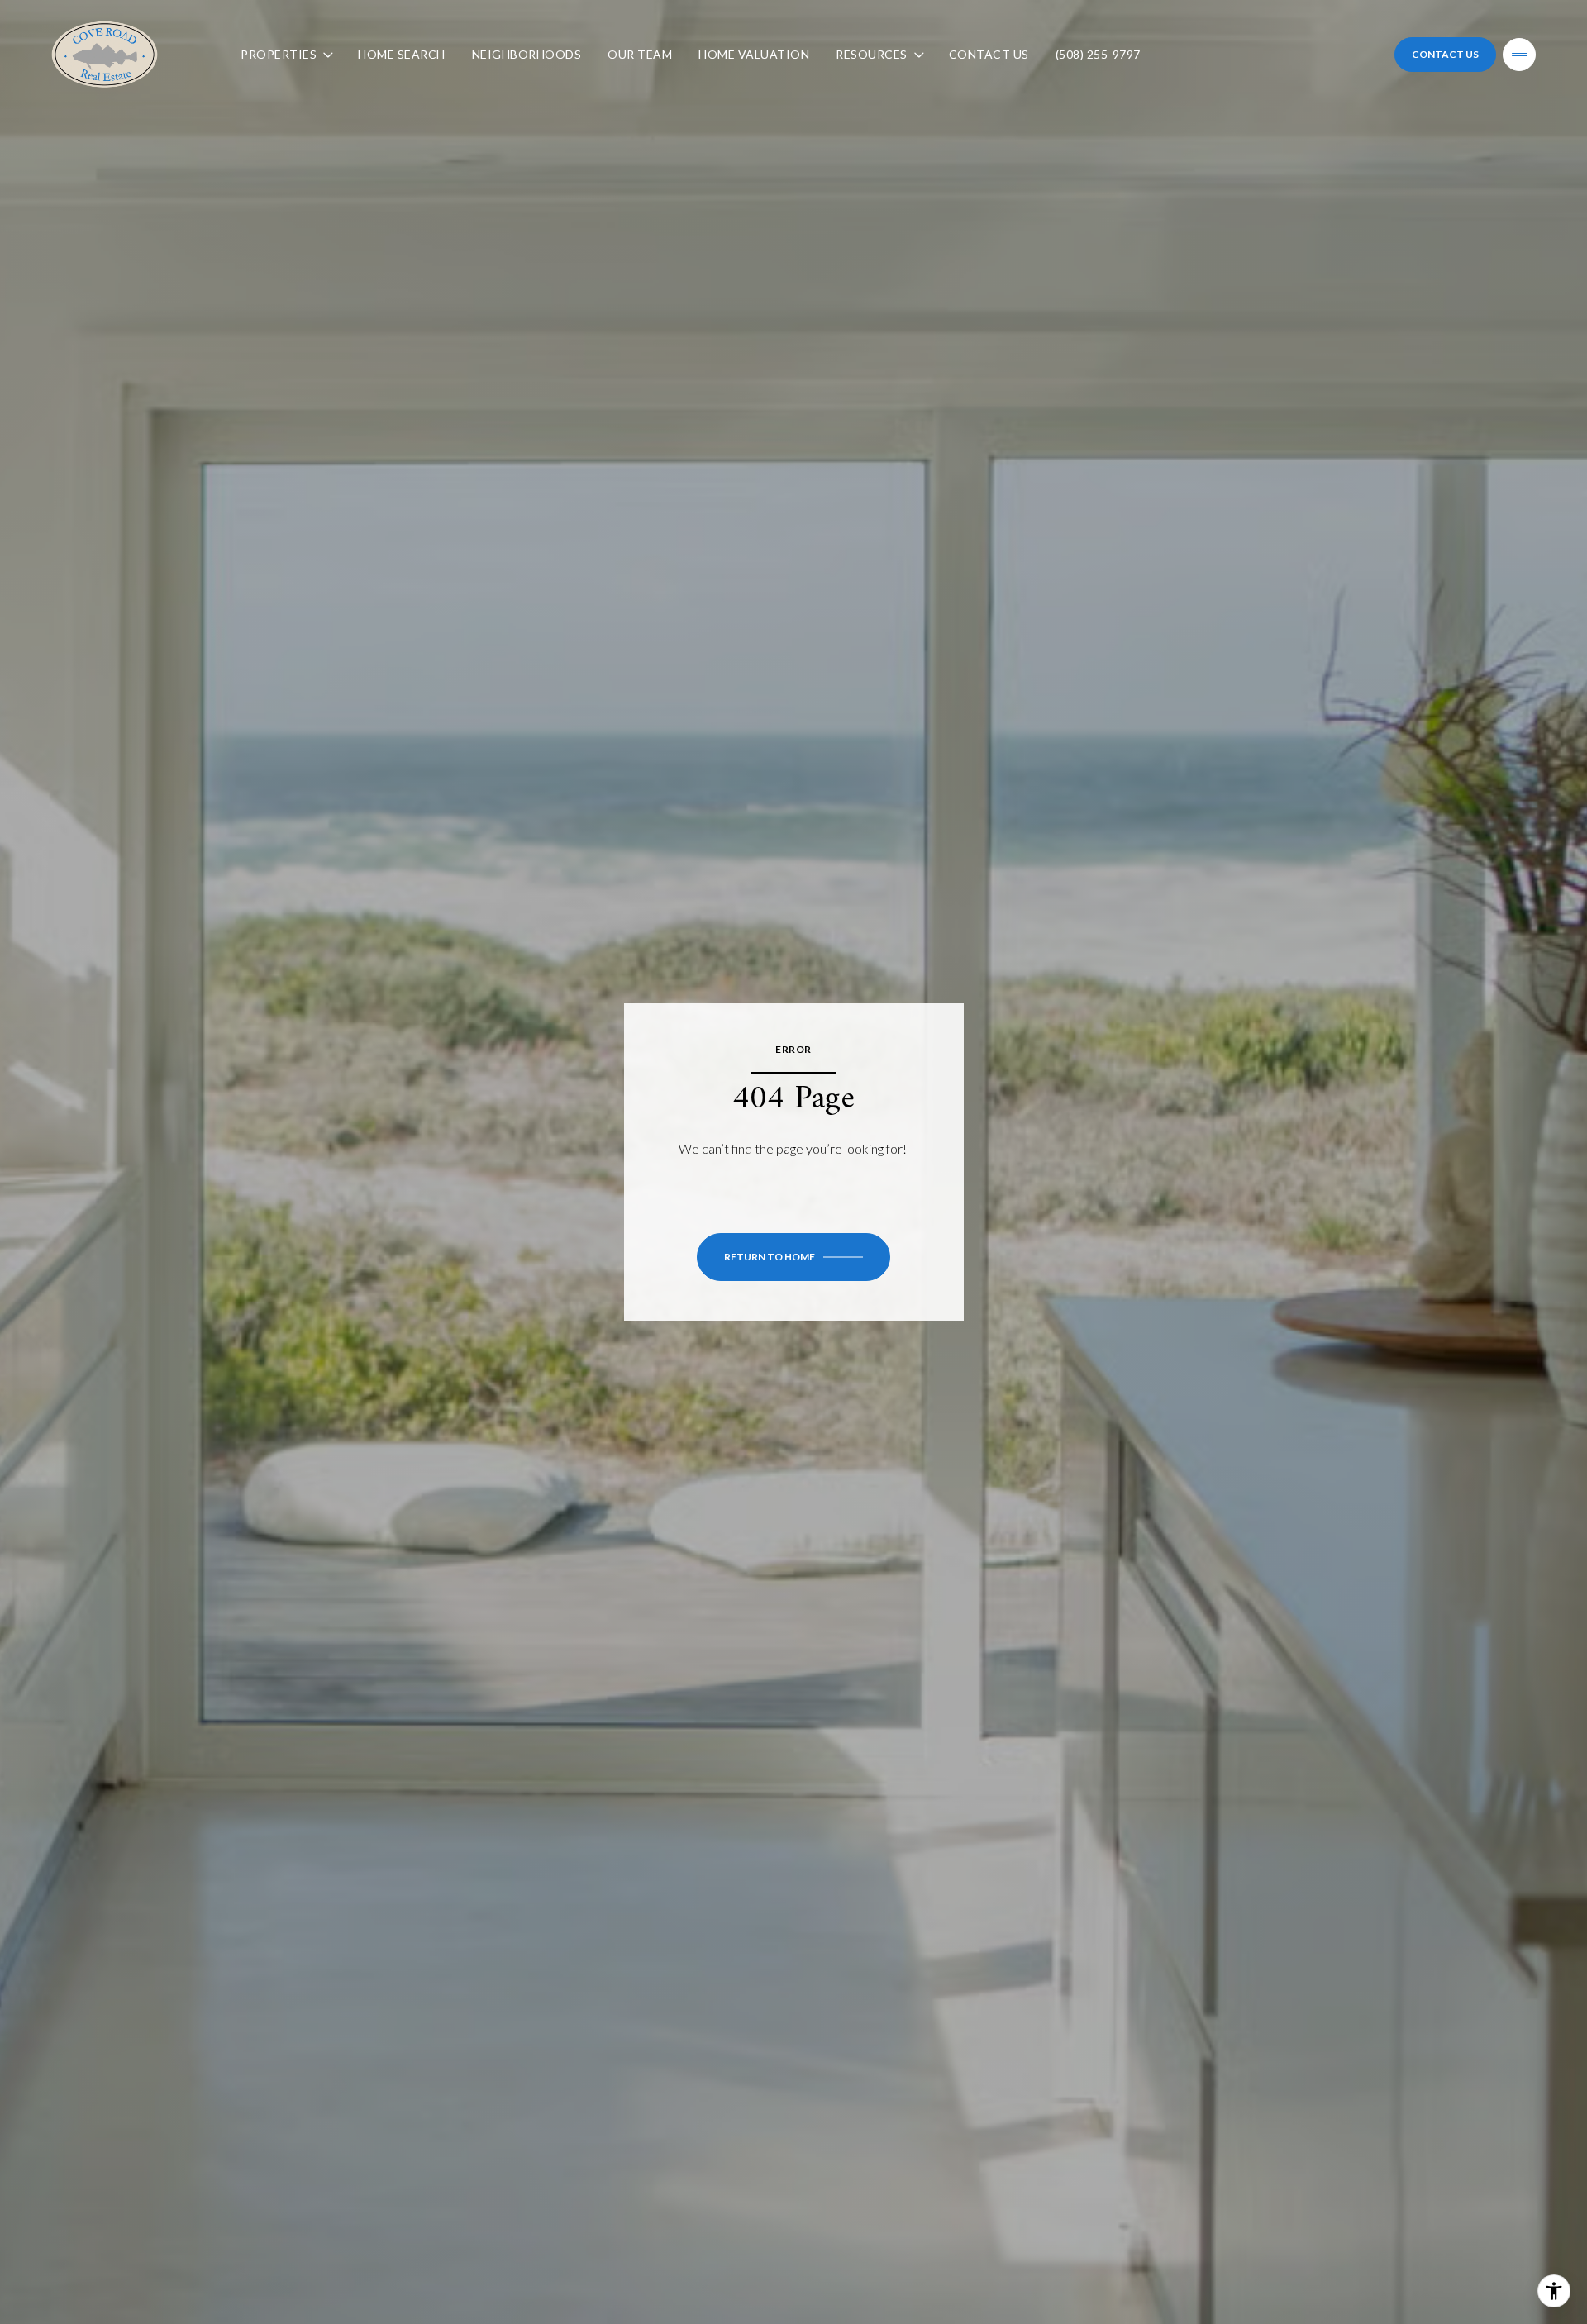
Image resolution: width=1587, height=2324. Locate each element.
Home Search (402, 54)
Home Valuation (754, 54)
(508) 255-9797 (1098, 54)
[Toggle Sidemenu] (1519, 55)
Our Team (640, 54)
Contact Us (989, 54)
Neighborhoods (527, 54)
